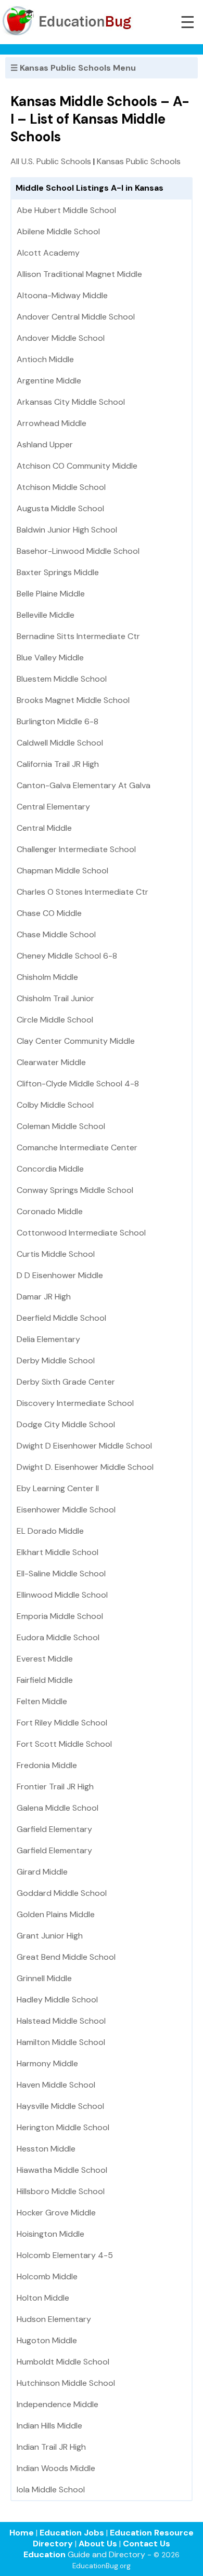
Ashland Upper (45, 444)
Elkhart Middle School (58, 1552)
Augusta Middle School (60, 508)
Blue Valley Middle (50, 658)
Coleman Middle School (61, 1126)
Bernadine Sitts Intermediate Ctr (78, 636)
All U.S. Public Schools (51, 161)
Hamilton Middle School (61, 2042)
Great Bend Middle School (66, 1957)
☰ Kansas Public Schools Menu (73, 68)
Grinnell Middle (44, 1978)
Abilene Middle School (58, 231)
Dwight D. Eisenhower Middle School (85, 1467)
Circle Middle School (55, 1020)
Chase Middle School (56, 934)
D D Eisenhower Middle (60, 1275)
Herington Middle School (63, 2127)
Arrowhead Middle (52, 423)
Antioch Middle (45, 359)
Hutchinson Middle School (66, 2383)
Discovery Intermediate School (75, 1403)
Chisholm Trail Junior (55, 998)
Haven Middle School (56, 2085)
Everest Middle (45, 1659)
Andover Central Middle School (76, 317)
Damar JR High (44, 1297)
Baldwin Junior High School (67, 530)
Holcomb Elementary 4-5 (65, 2255)
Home (22, 2533)
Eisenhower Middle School (66, 1510)
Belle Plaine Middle (51, 594)
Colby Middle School (55, 1105)
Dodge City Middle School (66, 1424)
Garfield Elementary (54, 1829)
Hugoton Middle (47, 2340)
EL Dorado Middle (50, 1531)
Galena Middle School (58, 1808)
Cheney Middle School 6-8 (67, 956)
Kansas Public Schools (139, 161)
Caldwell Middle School (60, 743)
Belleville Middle (46, 615)
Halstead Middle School (61, 2021)
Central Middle (44, 828)
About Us (98, 2544)
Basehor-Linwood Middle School (78, 551)
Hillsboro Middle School (61, 2191)
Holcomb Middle (47, 2276)
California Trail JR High (58, 764)
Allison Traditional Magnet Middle (79, 274)
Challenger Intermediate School (76, 849)
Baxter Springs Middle (58, 572)
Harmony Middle (47, 2063)
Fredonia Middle (47, 1765)
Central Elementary (53, 807)
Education (45, 2554)
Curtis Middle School (56, 1254)
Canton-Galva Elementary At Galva (84, 785)
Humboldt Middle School (63, 2362)
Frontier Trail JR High (55, 1787)
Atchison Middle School (61, 487)
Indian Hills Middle (49, 2426)
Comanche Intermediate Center (77, 1147)
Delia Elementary (48, 1339)
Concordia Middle (50, 1169)
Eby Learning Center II (58, 1488)
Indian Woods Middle (56, 2468)
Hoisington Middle (50, 2234)
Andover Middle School (61, 338)
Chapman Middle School (62, 871)
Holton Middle (43, 2298)
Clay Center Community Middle (76, 1041)
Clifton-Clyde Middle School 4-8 (78, 1084)
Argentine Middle (49, 381)
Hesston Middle (46, 2149)
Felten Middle (42, 1701)
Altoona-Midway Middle (62, 295)
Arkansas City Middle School (71, 402)
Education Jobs (72, 2533)
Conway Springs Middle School (75, 1190)
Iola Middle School (51, 2489)
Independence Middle (58, 2404)
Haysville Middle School (60, 2106)
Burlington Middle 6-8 (58, 721)
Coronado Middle (50, 1211)
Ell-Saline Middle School (61, 1574)
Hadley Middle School (57, 2000)
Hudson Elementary (54, 2319)
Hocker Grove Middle (56, 2213)
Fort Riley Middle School (62, 1723)
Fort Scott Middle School (64, 1744)
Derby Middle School (56, 1360)
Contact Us (147, 2544)
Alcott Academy (48, 253)
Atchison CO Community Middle (77, 466)
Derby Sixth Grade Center (66, 1382)
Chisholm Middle (47, 977)
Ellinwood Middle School (62, 1595)
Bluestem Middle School (62, 679)
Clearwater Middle (51, 1062)
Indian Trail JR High (51, 2447)
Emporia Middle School (60, 1616)
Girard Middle (42, 1872)
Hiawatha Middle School (62, 2170)
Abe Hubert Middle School (66, 210)
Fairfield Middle (45, 1680)
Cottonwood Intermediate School (81, 1233)
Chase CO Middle (49, 913)
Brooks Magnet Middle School (73, 700)
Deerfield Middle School (61, 1318)
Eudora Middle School (58, 1637)
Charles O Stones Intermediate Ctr (83, 892)
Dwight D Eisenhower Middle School (84, 1446)
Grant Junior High (50, 1936)
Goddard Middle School (62, 1893)
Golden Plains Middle (56, 1914)
